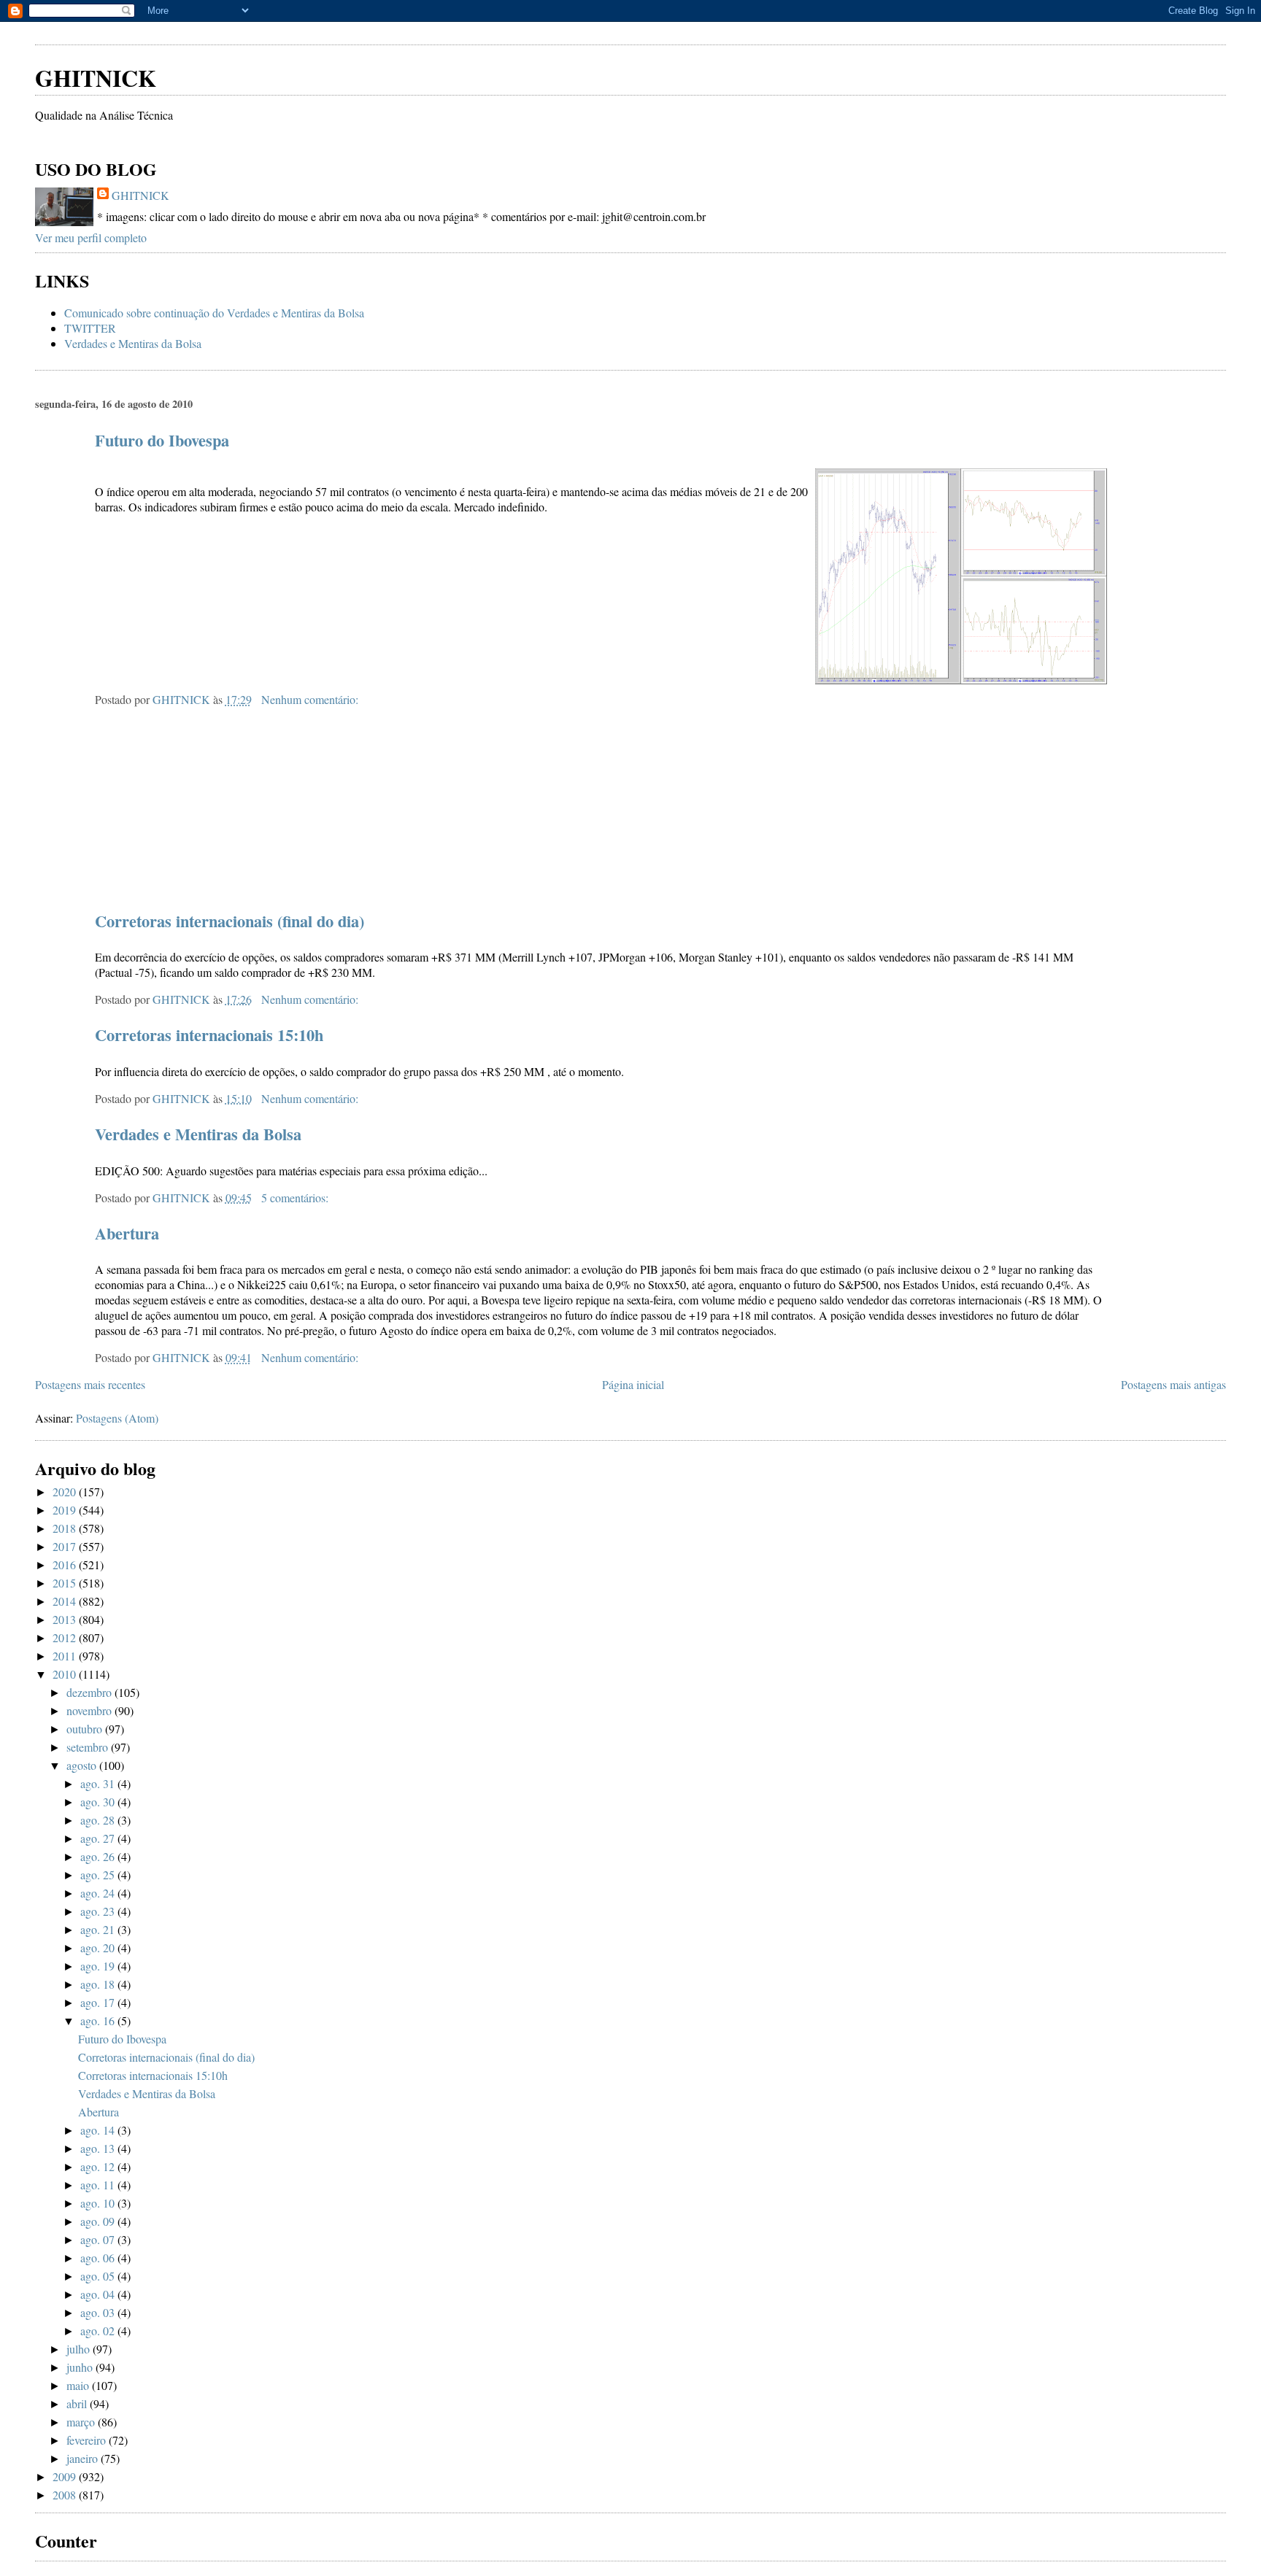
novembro (90, 1710)
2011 (66, 1656)
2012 (66, 1637)
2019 (66, 1510)
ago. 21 (99, 1929)
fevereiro (88, 2440)
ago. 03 (99, 2312)
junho (81, 2367)
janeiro (84, 2458)
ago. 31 (99, 1783)
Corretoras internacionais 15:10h (209, 1035)
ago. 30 (99, 1802)
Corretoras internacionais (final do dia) (230, 921)
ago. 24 (99, 1893)
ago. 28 (99, 1820)
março (82, 2422)
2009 (66, 2476)
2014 (66, 1601)
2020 (66, 1492)
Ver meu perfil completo (91, 237)
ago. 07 (99, 2239)
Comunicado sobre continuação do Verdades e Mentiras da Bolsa (214, 313)
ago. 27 (99, 1838)
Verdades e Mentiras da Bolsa (133, 343)
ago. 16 (99, 2020)
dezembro (90, 1692)
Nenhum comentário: (311, 699)
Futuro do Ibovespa (162, 440)
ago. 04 (99, 2294)
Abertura (127, 1233)
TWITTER (90, 328)
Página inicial (633, 1384)
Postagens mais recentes (90, 1384)
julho (80, 2349)
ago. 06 (99, 2258)
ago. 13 (99, 2148)
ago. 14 (99, 2130)
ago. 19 (99, 1966)
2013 (66, 1619)
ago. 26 (99, 1856)
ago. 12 (99, 2166)
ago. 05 (99, 2276)
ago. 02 (99, 2331)
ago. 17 (99, 2002)
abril (78, 2403)
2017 (66, 1546)
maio (79, 2385)
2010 (66, 1674)
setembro (89, 1747)
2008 (66, 2495)
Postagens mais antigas (1173, 1384)
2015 (66, 1583)
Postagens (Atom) (117, 1418)
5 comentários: (296, 1198)
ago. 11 (99, 2185)
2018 (66, 1528)
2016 (66, 1564)
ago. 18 (99, 1984)
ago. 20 (99, 1948)
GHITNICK (96, 78)
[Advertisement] (206, 29)
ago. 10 (99, 2203)
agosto (83, 1765)
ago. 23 (99, 1911)
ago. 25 (99, 1875)
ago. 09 (99, 2221)
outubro (86, 1729)
